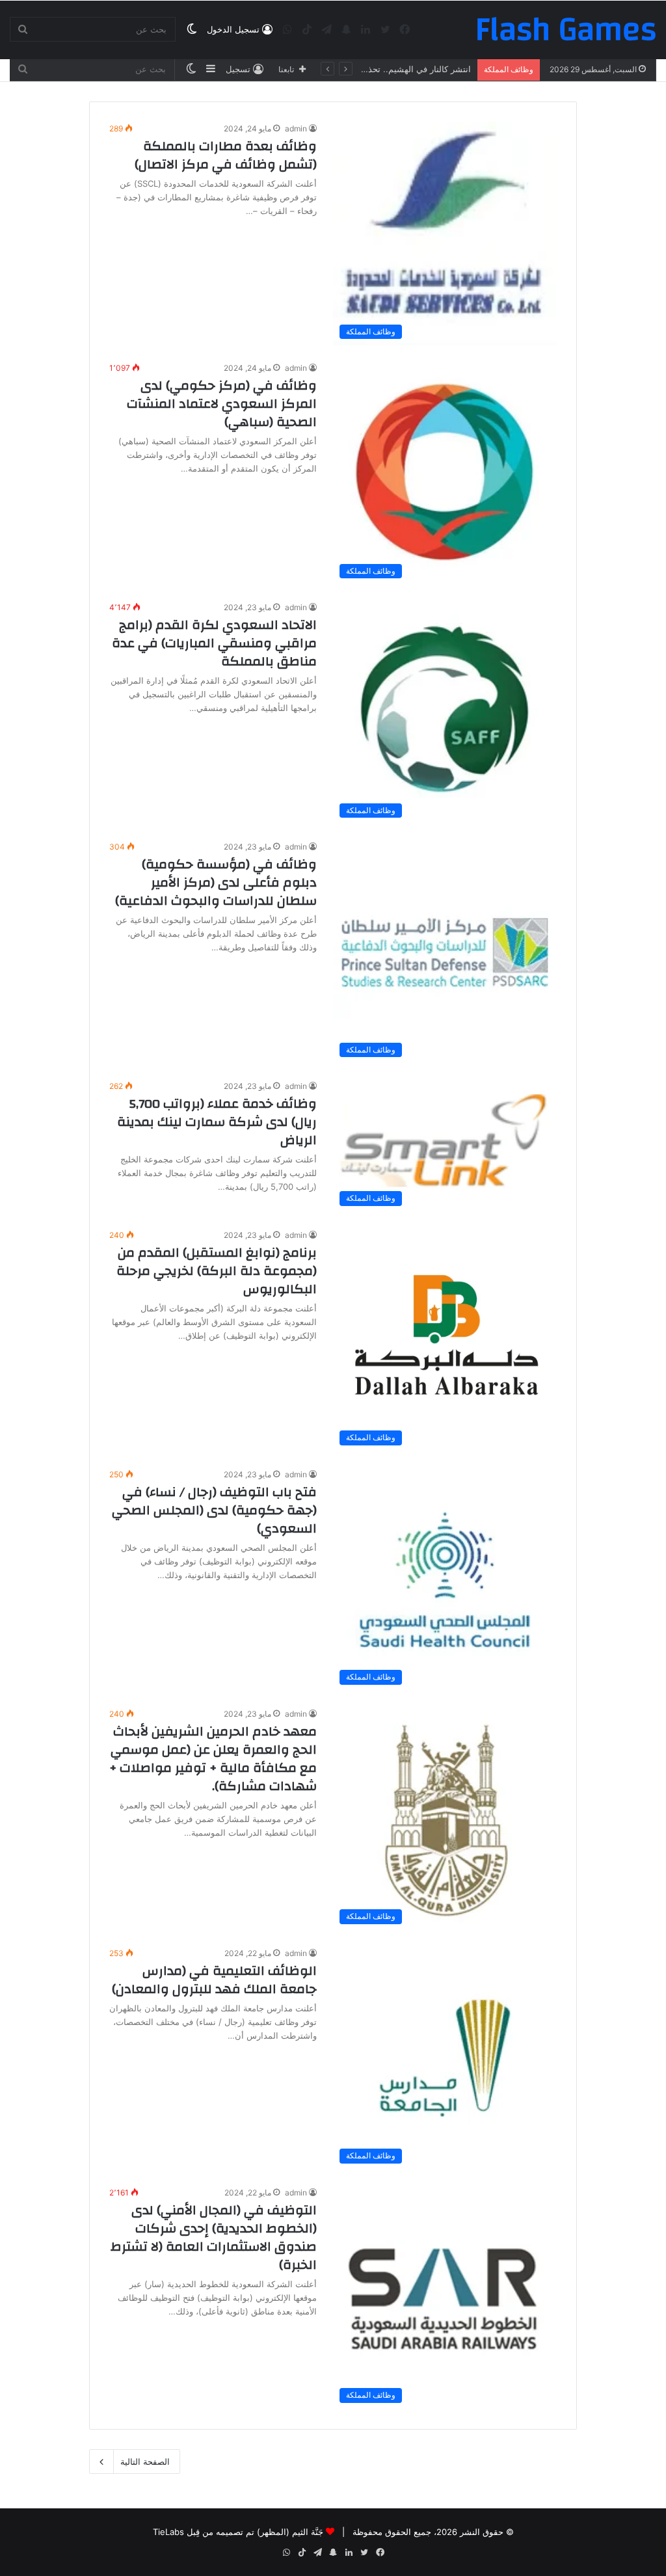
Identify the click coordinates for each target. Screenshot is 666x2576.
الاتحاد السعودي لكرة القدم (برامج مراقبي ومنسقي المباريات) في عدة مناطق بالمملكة (214, 643)
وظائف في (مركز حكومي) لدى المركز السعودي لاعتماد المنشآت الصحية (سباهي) (222, 404)
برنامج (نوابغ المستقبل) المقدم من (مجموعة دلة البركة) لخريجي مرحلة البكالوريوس (217, 1271)
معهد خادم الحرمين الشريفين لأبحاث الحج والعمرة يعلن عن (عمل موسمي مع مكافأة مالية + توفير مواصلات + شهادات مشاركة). (213, 1759)
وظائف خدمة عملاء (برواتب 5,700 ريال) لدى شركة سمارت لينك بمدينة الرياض (217, 1122)
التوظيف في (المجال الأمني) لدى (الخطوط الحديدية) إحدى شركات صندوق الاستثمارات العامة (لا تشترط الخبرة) (214, 2237)
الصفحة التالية (145, 2462)
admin (296, 128)
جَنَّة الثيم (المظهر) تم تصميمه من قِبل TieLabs (238, 2532)
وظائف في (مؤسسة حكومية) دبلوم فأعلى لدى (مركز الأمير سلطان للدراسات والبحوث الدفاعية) (216, 882)
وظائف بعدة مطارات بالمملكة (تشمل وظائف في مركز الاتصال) (226, 155)
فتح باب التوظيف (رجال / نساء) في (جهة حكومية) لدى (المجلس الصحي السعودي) (214, 1510)
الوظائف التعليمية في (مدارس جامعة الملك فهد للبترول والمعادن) (214, 1980)
